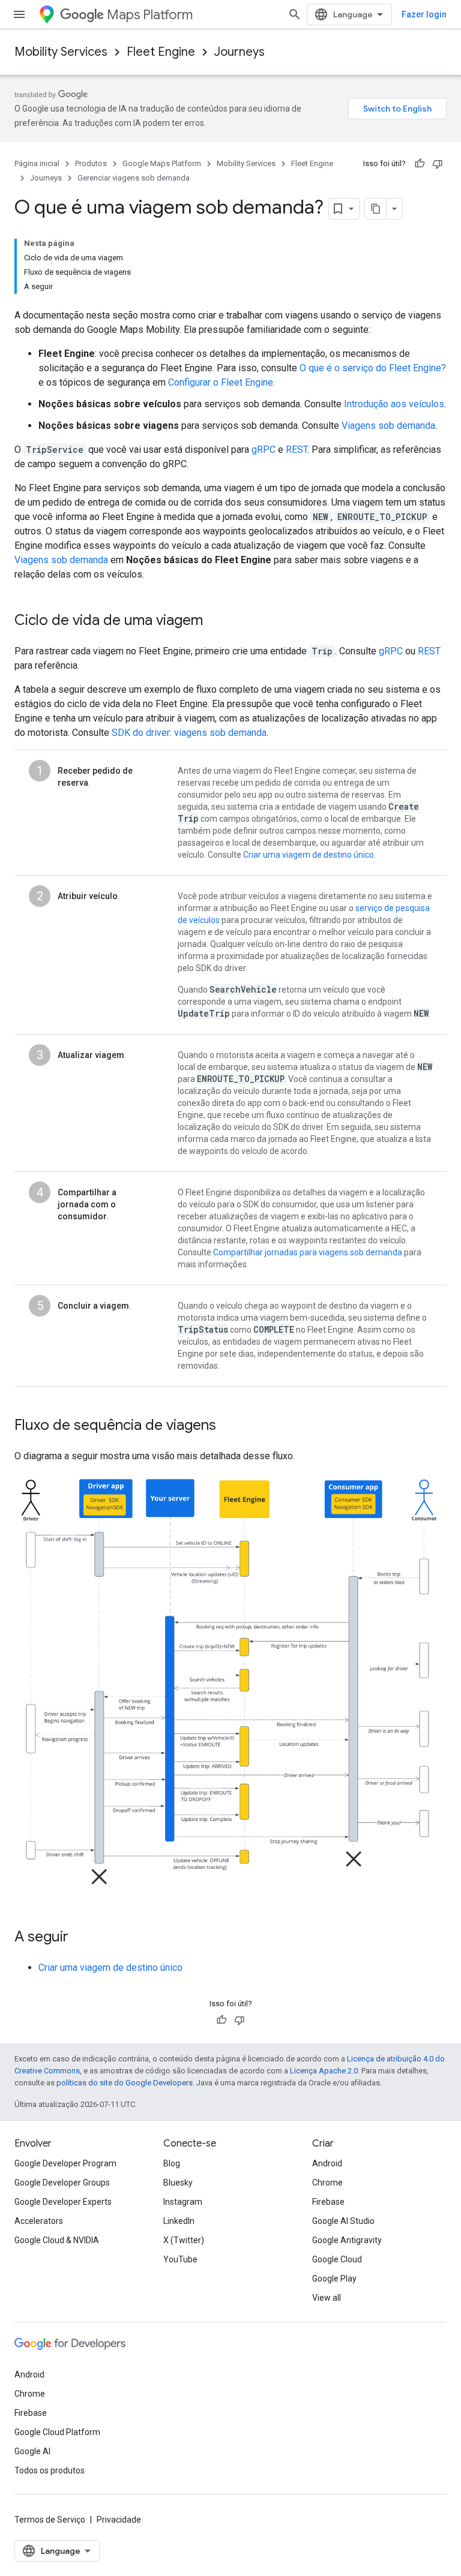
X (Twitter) (184, 2240)
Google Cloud (337, 2259)
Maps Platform (150, 15)
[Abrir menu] (19, 14)
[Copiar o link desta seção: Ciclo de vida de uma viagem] (215, 621)
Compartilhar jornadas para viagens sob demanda (308, 1252)
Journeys (240, 52)
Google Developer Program (65, 2163)
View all (327, 2298)
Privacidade (119, 2520)
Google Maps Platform (162, 163)
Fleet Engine (161, 52)
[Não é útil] (438, 164)
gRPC (264, 450)
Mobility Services (61, 52)
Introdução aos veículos (394, 404)
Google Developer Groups (62, 2183)
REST (297, 450)
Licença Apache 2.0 (324, 2071)
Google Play (334, 2279)
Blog (172, 2163)
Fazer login (424, 14)
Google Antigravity (347, 2240)
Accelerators (39, 2221)
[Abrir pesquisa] (295, 14)
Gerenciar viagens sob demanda (134, 178)
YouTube (180, 2259)
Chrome (327, 2183)
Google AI (32, 2451)
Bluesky (178, 2183)
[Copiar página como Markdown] (376, 209)
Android (327, 2163)
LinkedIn (179, 2221)
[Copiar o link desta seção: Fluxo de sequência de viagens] (228, 1426)
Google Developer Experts (63, 2202)
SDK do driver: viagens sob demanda (189, 733)
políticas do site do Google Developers (125, 2083)
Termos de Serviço (50, 2520)
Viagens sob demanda (388, 426)
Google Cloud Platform (57, 2432)
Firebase (328, 2202)
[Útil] (420, 164)
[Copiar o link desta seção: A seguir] (80, 1938)
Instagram (183, 2202)
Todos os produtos (50, 2470)
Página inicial (37, 163)
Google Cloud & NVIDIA (57, 2240)
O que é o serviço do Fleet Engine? (373, 368)
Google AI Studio (343, 2221)
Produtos (91, 163)
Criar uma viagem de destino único (309, 855)
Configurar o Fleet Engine (221, 382)
